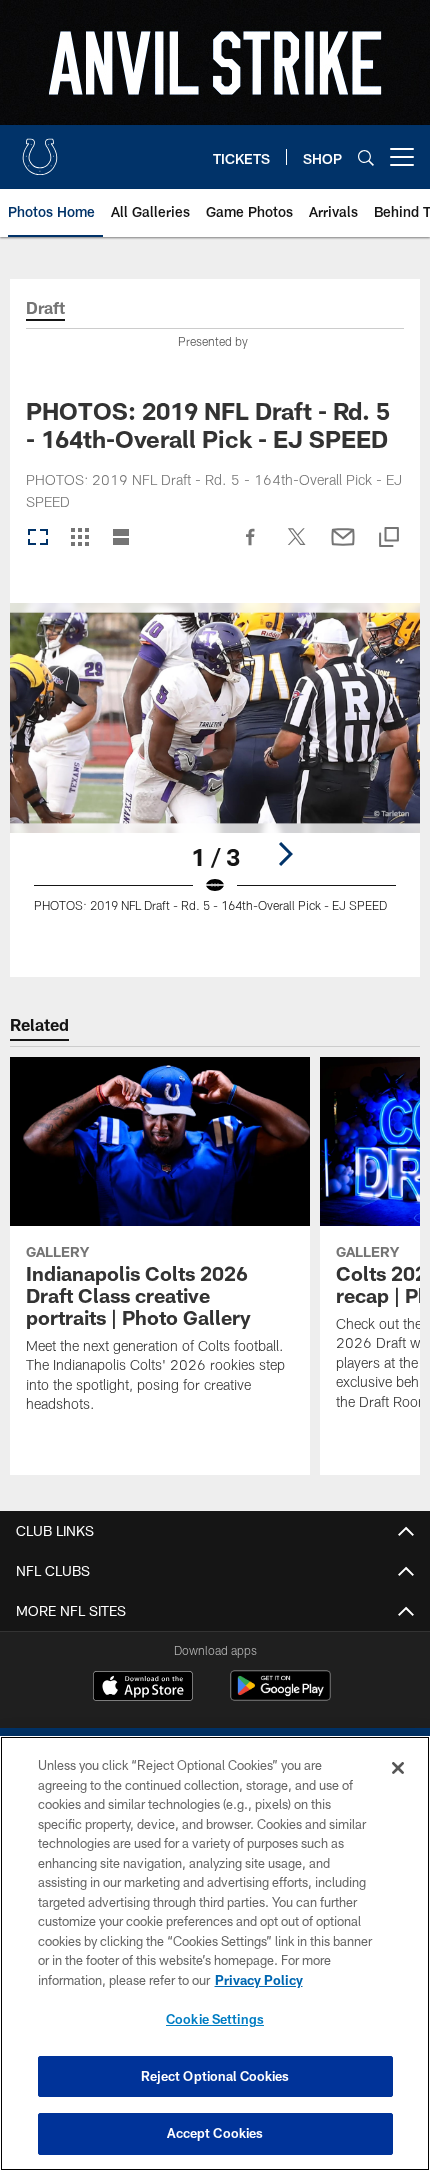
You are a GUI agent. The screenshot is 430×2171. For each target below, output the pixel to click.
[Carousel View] (38, 538)
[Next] (285, 854)
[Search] (366, 157)
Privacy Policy (259, 1980)
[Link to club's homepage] (40, 149)
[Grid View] (79, 538)
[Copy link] (389, 538)
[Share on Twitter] (297, 547)
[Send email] (343, 547)
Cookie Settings (215, 2019)
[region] (215, 1953)
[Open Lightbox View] (215, 770)
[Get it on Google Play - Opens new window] (280, 1695)
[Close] (398, 1768)
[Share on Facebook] (251, 547)
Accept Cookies (215, 2133)
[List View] (121, 538)
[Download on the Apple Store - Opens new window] (143, 1688)
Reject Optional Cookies (215, 2076)
